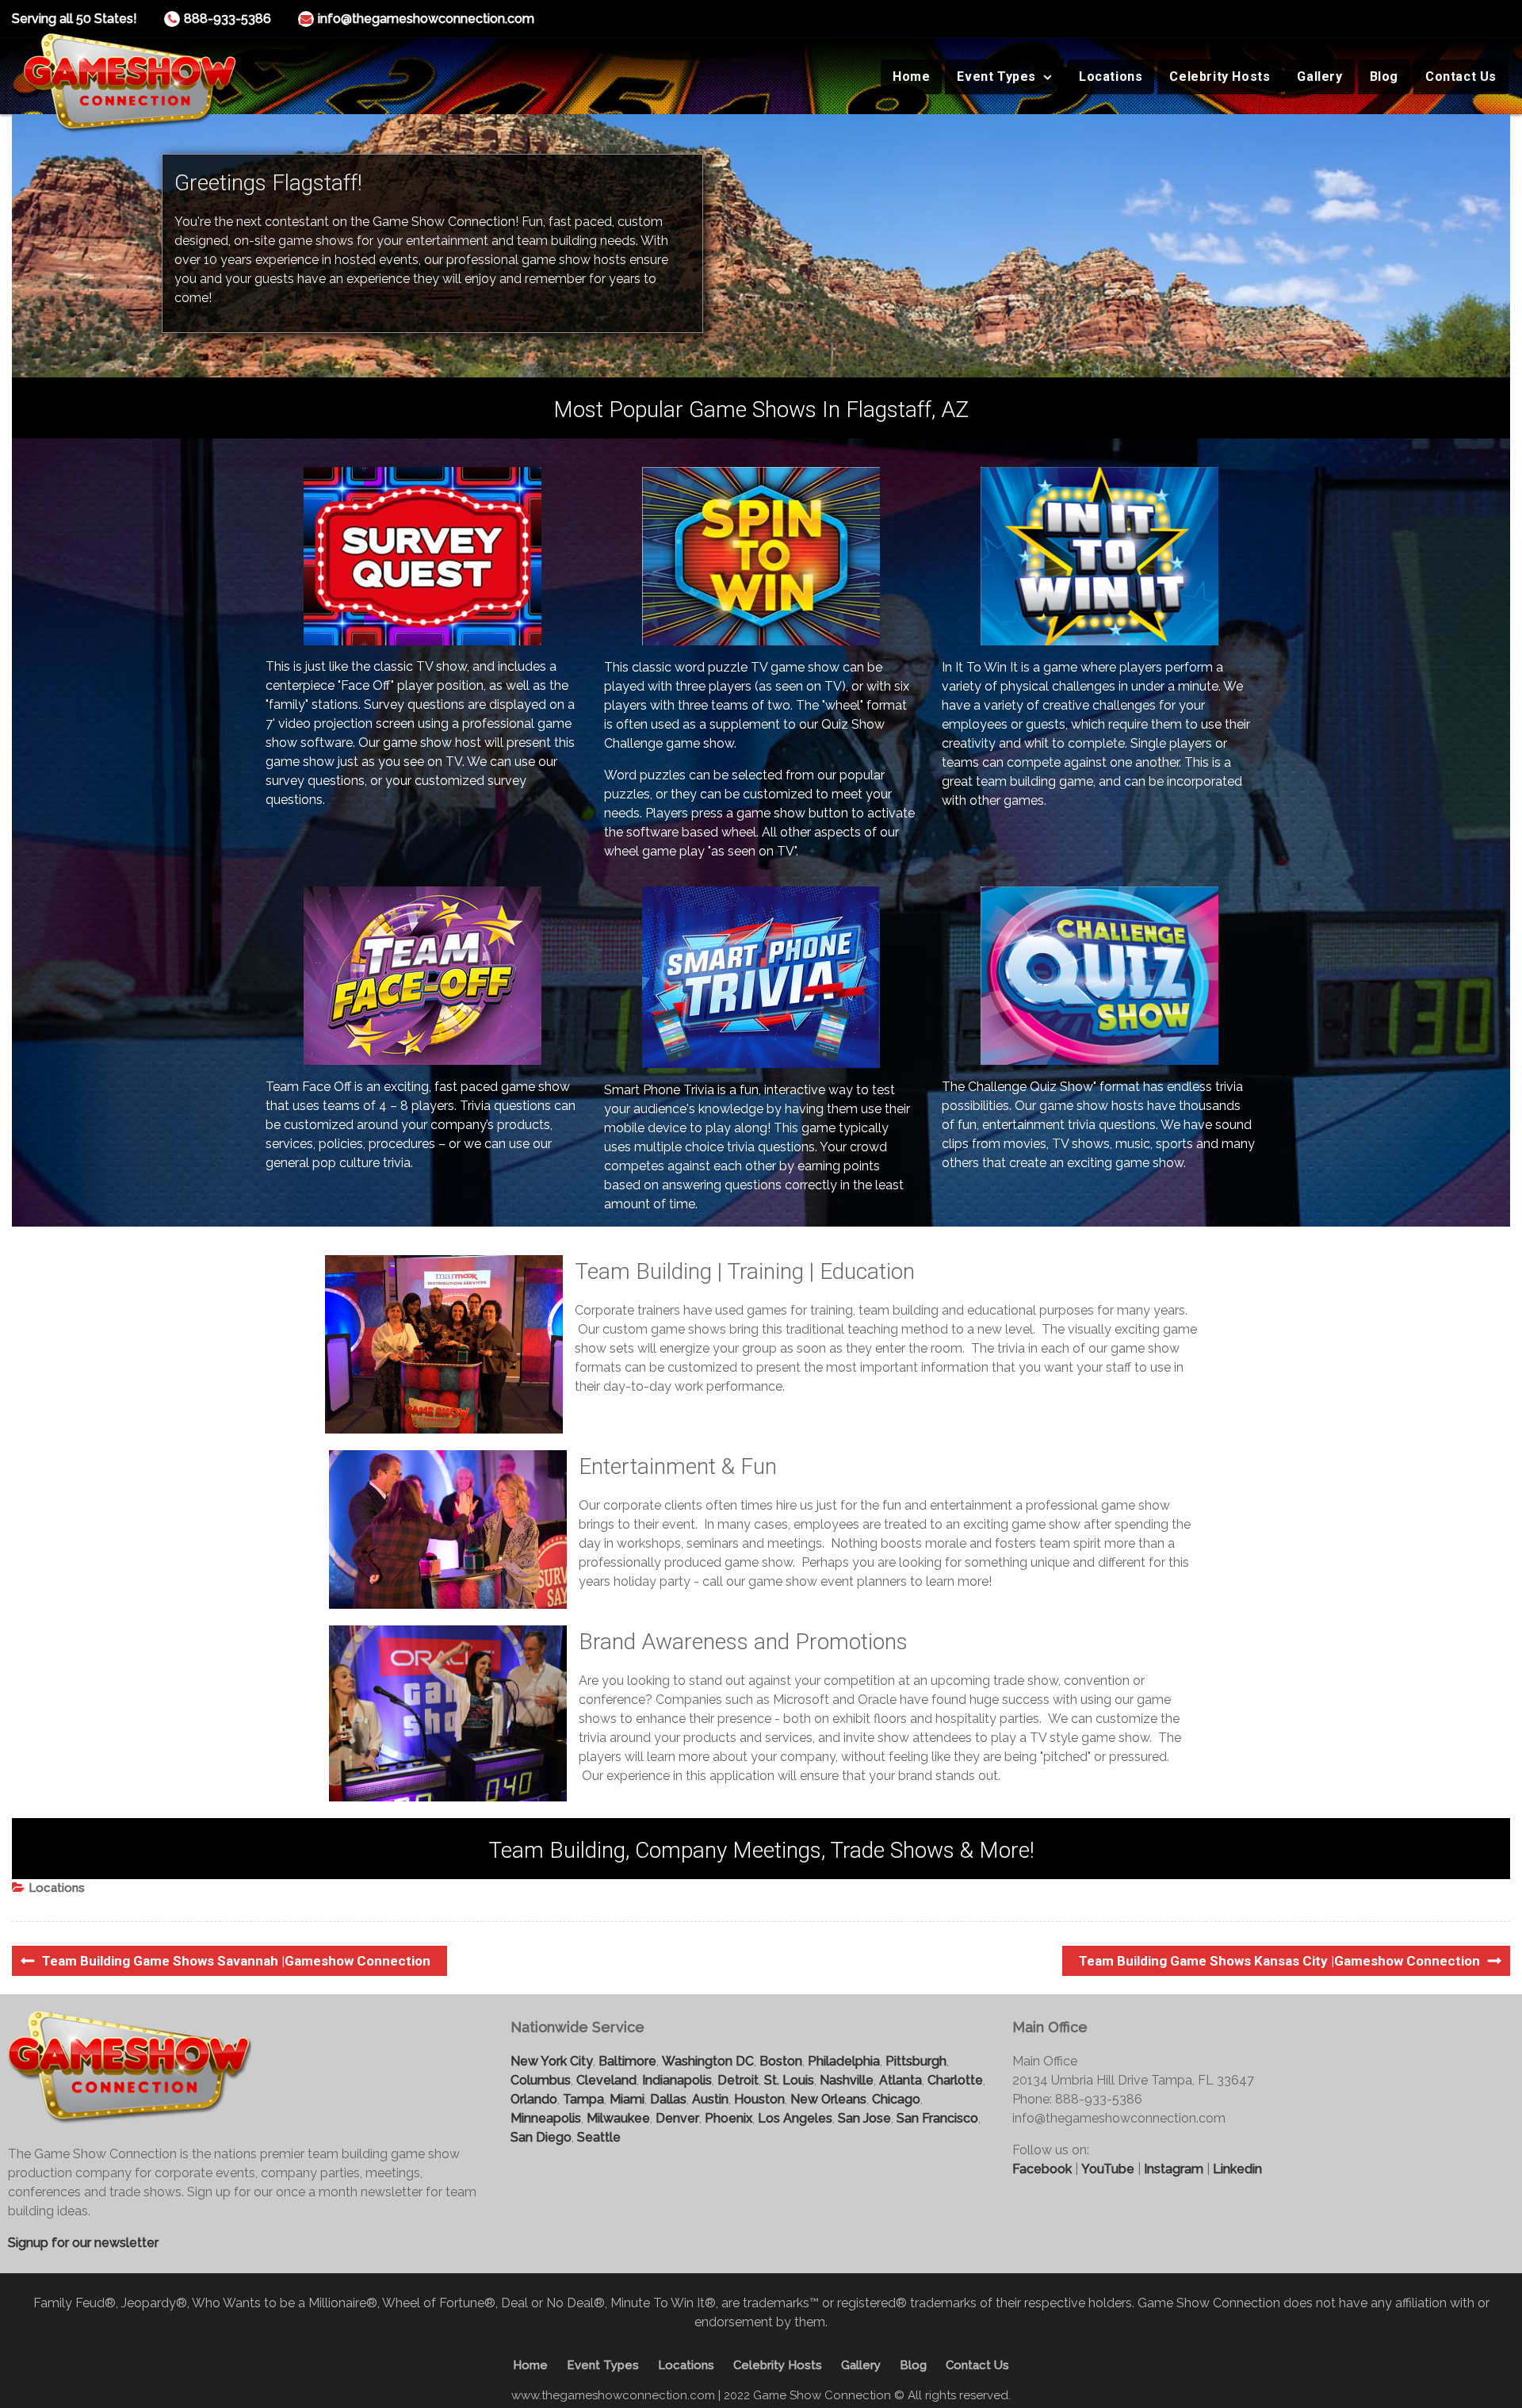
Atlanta (901, 2080)
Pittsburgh (916, 2061)
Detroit (738, 2080)
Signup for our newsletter (83, 2243)
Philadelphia (844, 2061)
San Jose (864, 2118)
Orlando (534, 2099)
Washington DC (708, 2061)
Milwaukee (618, 2118)
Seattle (599, 2137)
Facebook (1042, 2169)
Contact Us (1461, 77)
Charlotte (955, 2080)
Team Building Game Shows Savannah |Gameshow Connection (236, 1961)
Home (911, 77)
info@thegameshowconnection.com (426, 19)
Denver (677, 2118)
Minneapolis (546, 2118)
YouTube (1108, 2169)
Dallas (668, 2099)
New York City (552, 2061)
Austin (710, 2099)
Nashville (847, 2080)
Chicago (896, 2099)
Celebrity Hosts (1220, 77)
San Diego (541, 2137)
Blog (1384, 77)
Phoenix (728, 2118)
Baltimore (627, 2061)
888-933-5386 (228, 19)
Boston (781, 2061)
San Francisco (937, 2118)
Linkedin (1237, 2169)
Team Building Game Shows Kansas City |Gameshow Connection (1279, 1961)
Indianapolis (677, 2080)
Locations (1111, 77)
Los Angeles (795, 2118)
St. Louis (789, 2080)
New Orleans (828, 2099)
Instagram (1174, 2169)
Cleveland (606, 2080)
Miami (627, 2099)
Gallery (1319, 77)
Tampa (583, 2099)
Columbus (541, 2080)
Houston (759, 2099)
